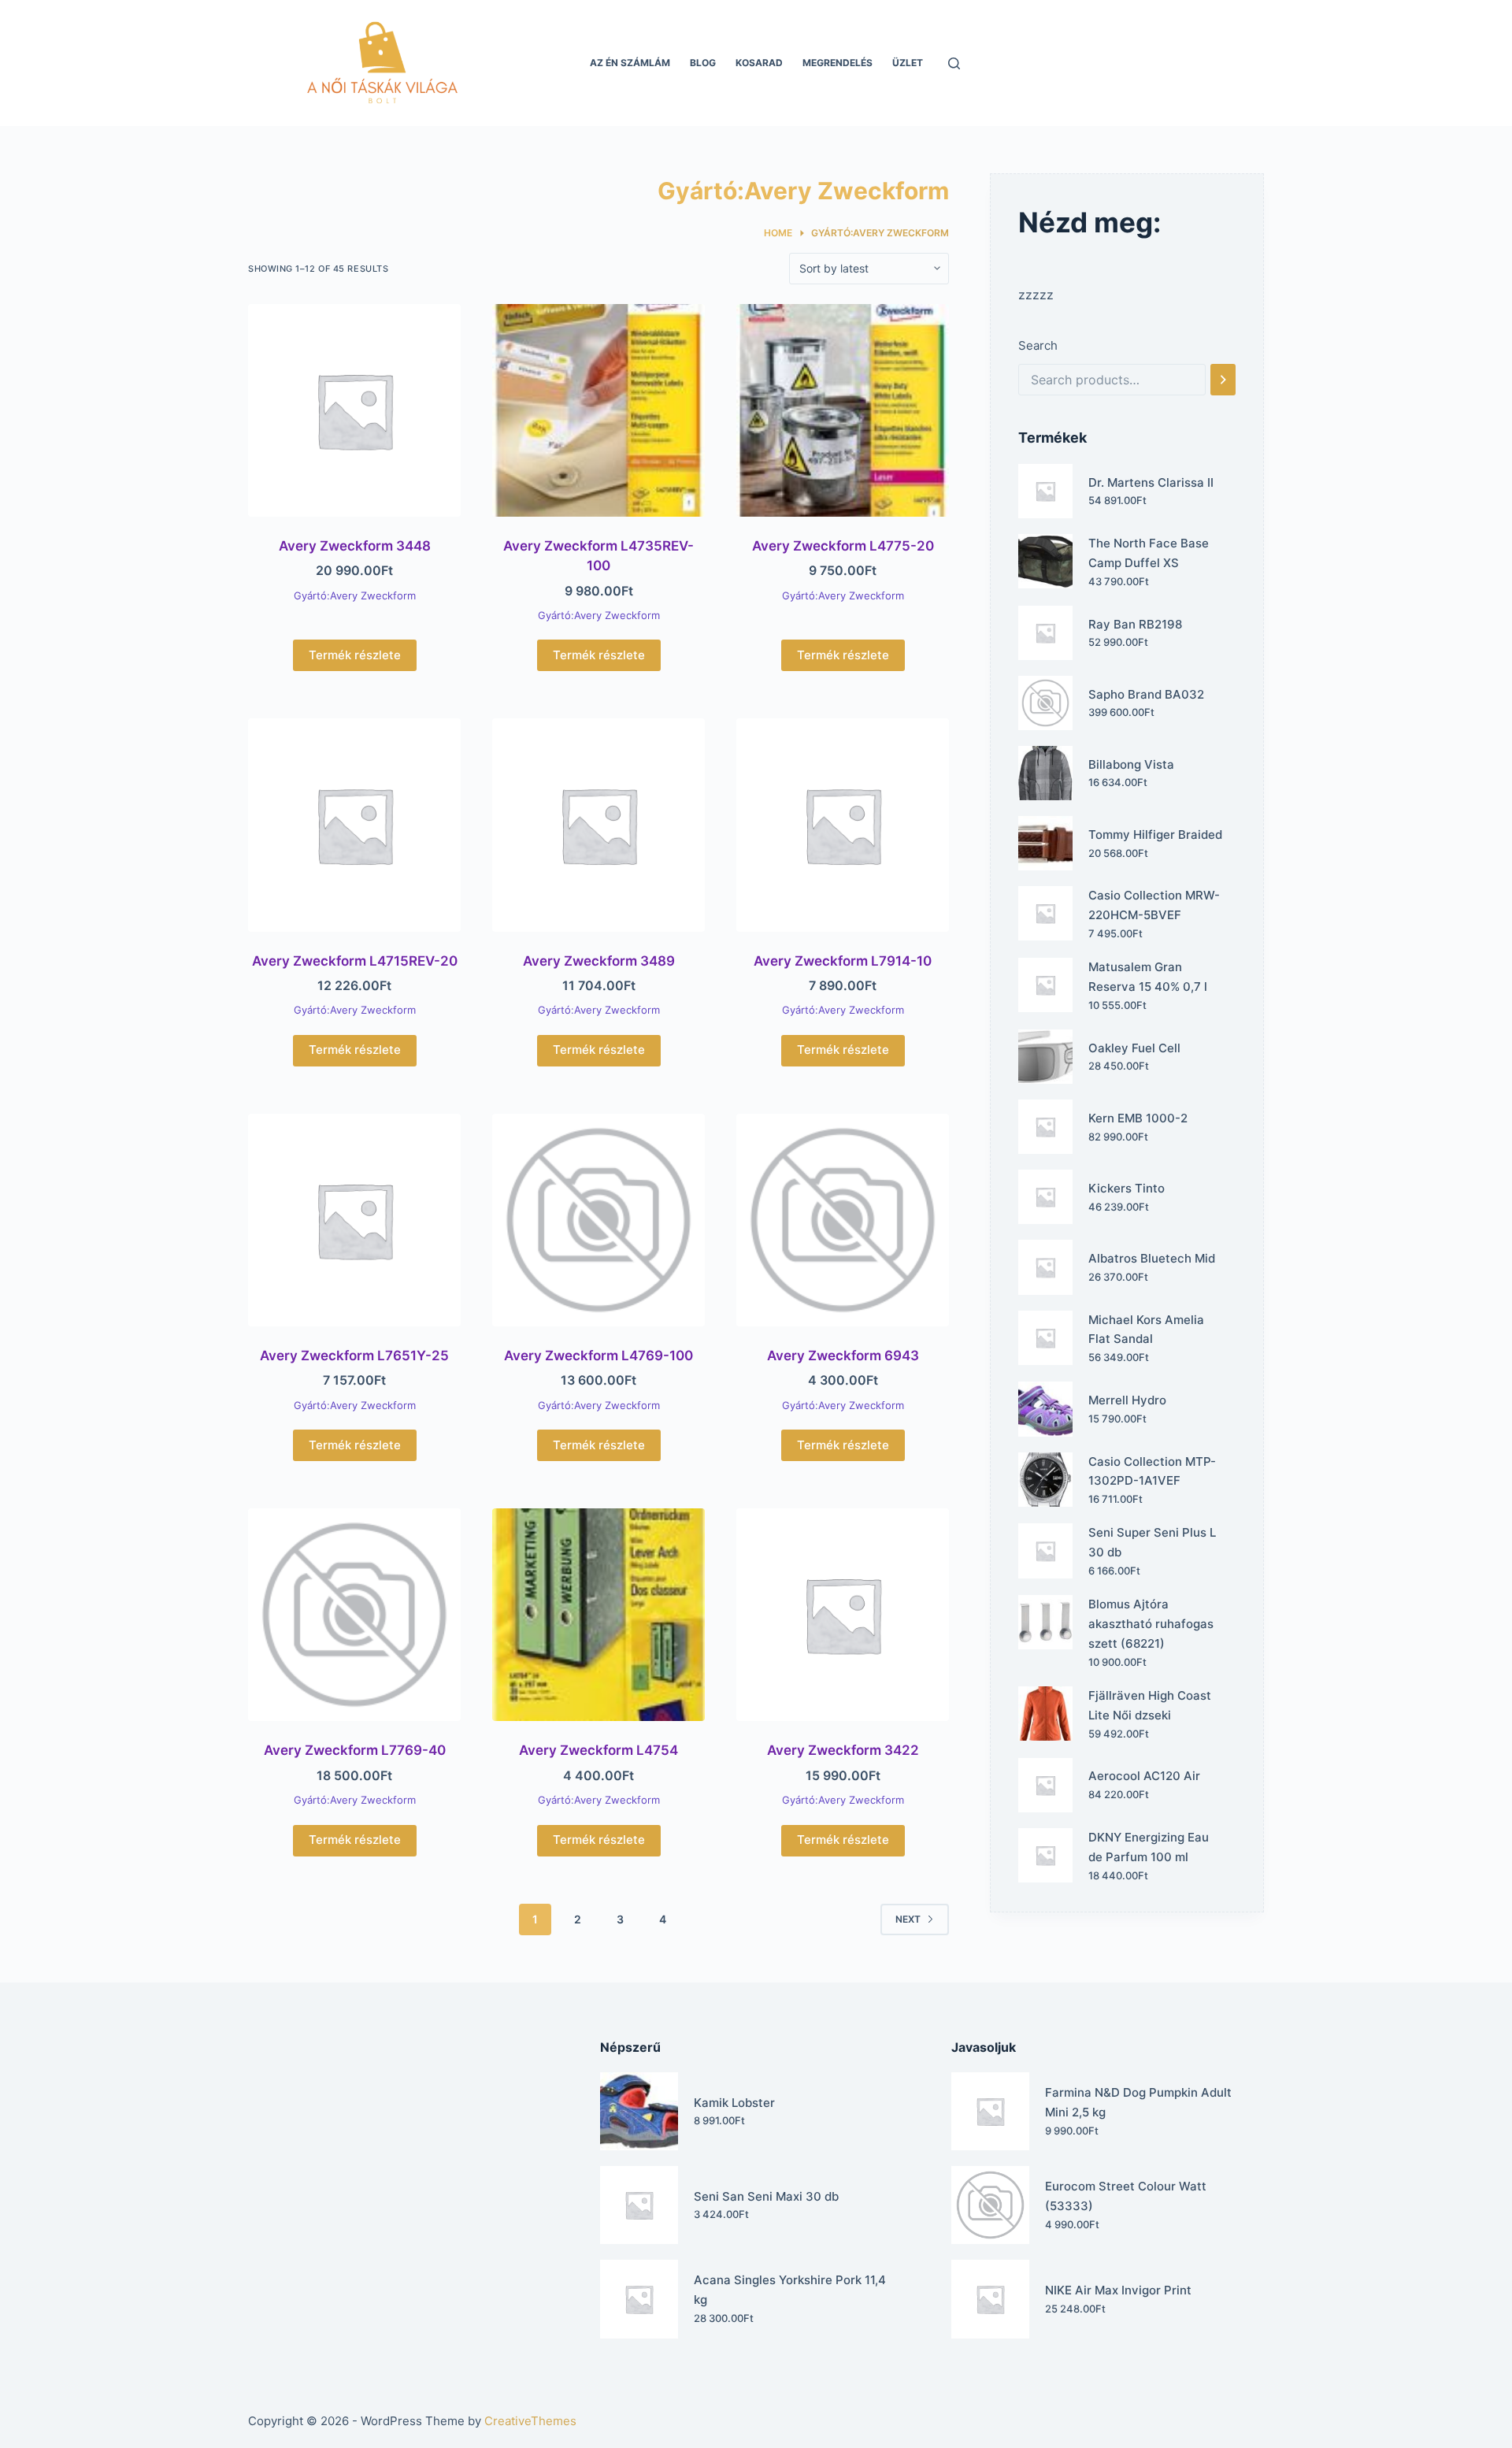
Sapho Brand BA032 (1146, 694)
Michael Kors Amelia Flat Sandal (1146, 1330)
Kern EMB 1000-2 (1138, 1118)
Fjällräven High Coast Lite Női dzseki (1150, 1705)
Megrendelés (838, 63)
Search (1038, 345)
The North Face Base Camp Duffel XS (1149, 553)
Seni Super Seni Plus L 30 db (1152, 1542)
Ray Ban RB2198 (1135, 624)
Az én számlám (630, 63)
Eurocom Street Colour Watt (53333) (1126, 2196)
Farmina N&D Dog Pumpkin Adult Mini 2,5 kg (1138, 2102)
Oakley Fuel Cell (1134, 1048)
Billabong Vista (1131, 764)
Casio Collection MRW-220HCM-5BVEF (1154, 905)
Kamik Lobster (734, 2103)
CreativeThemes (530, 2421)
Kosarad (759, 63)
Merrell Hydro (1127, 1400)
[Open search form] (954, 63)
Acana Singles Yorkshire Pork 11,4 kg (790, 2290)
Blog (703, 63)
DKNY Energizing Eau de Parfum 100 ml (1149, 1847)
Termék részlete (355, 655)
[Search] (1223, 380)
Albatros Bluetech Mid (1152, 1258)
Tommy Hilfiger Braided (1155, 835)
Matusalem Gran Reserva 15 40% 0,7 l (1148, 977)
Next (908, 1919)
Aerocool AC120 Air (1144, 1776)
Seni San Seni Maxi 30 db (766, 2196)
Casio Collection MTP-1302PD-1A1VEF (1152, 1471)
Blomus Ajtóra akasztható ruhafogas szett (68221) (1151, 1624)
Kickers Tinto (1127, 1188)
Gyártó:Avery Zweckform (355, 595)
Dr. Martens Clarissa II (1151, 482)
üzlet (908, 63)
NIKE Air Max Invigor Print (1118, 2290)
